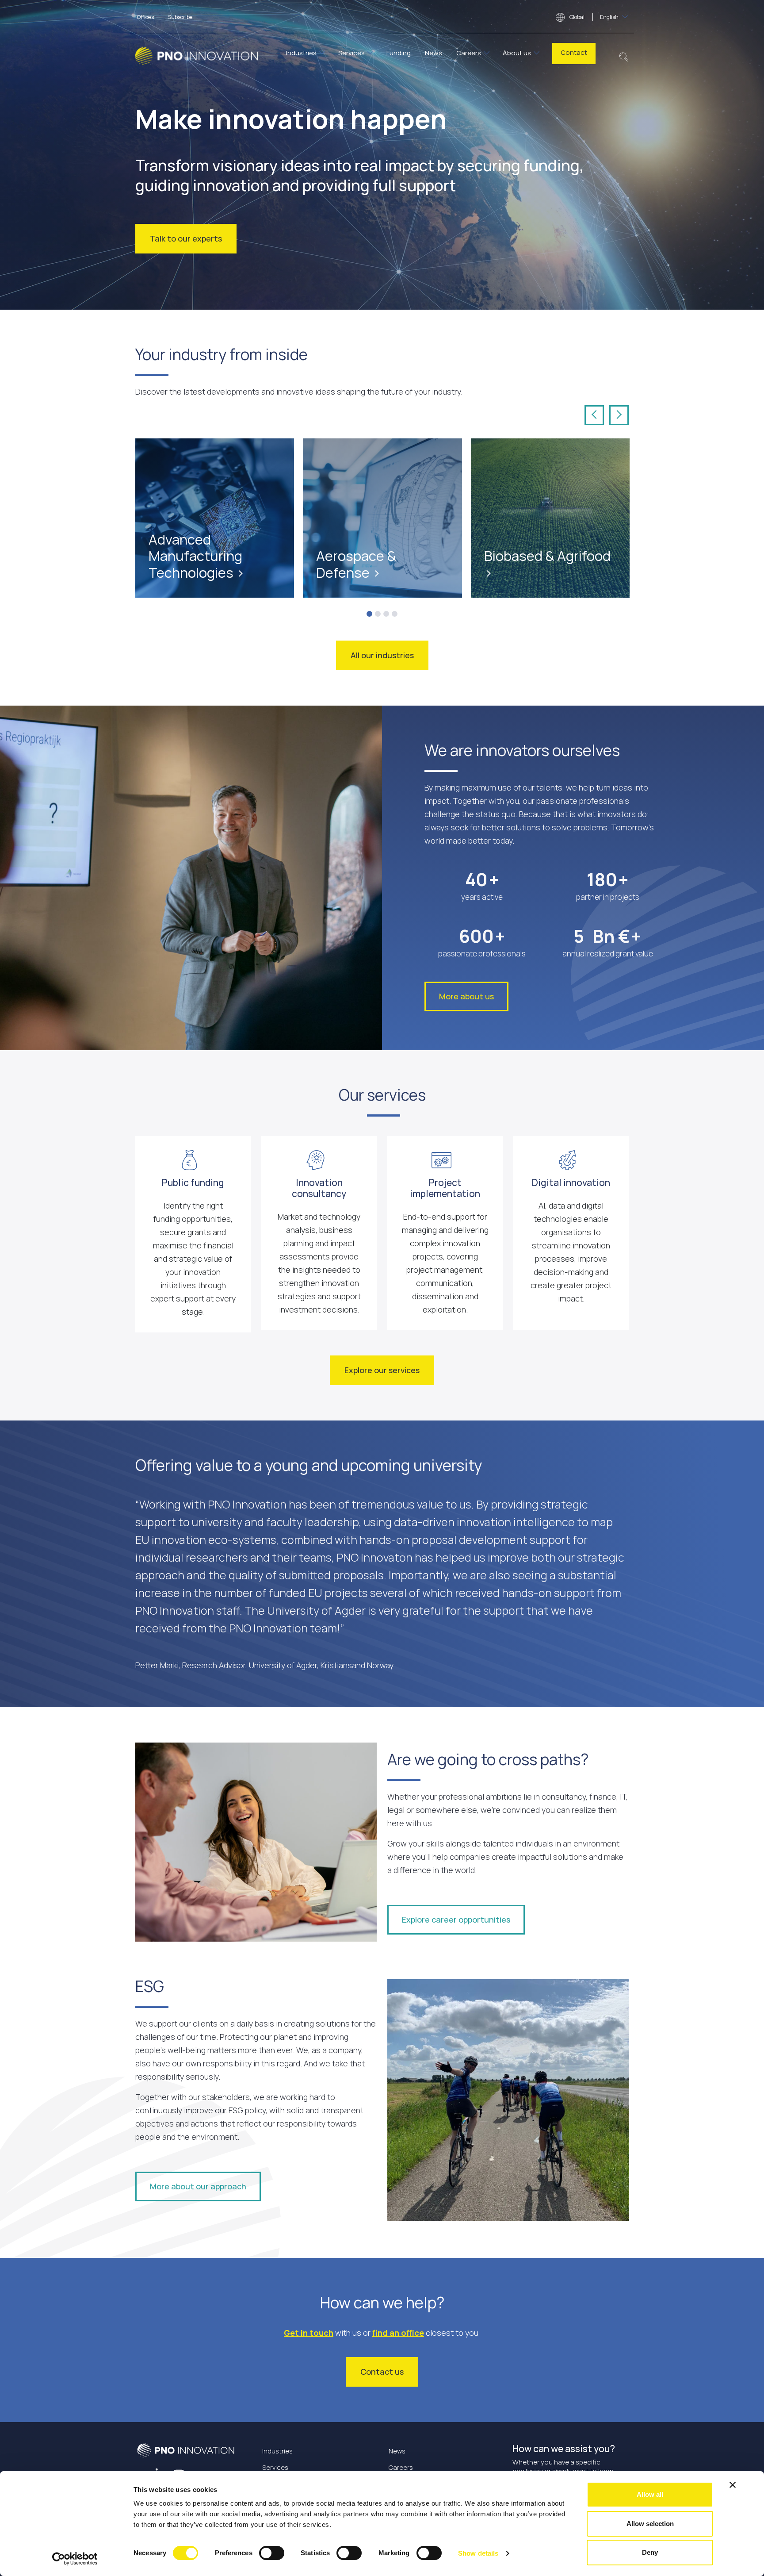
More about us (466, 996)
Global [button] (594, 17)
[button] (624, 56)
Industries (301, 53)
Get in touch (309, 2333)
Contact (574, 52)
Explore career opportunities (456, 1920)
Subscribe (180, 17)
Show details (478, 2553)
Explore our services (382, 1370)
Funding (399, 53)
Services (351, 53)
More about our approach (198, 2186)
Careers (469, 53)
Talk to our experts (186, 238)
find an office (398, 2333)
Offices (145, 17)
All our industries (382, 655)
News (434, 53)
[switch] (272, 2553)
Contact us (382, 2372)
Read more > (173, 545)
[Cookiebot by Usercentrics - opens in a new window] (75, 2559)
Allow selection (650, 2524)
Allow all (650, 2494)
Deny (650, 2552)
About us (517, 53)
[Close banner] (733, 2485)
